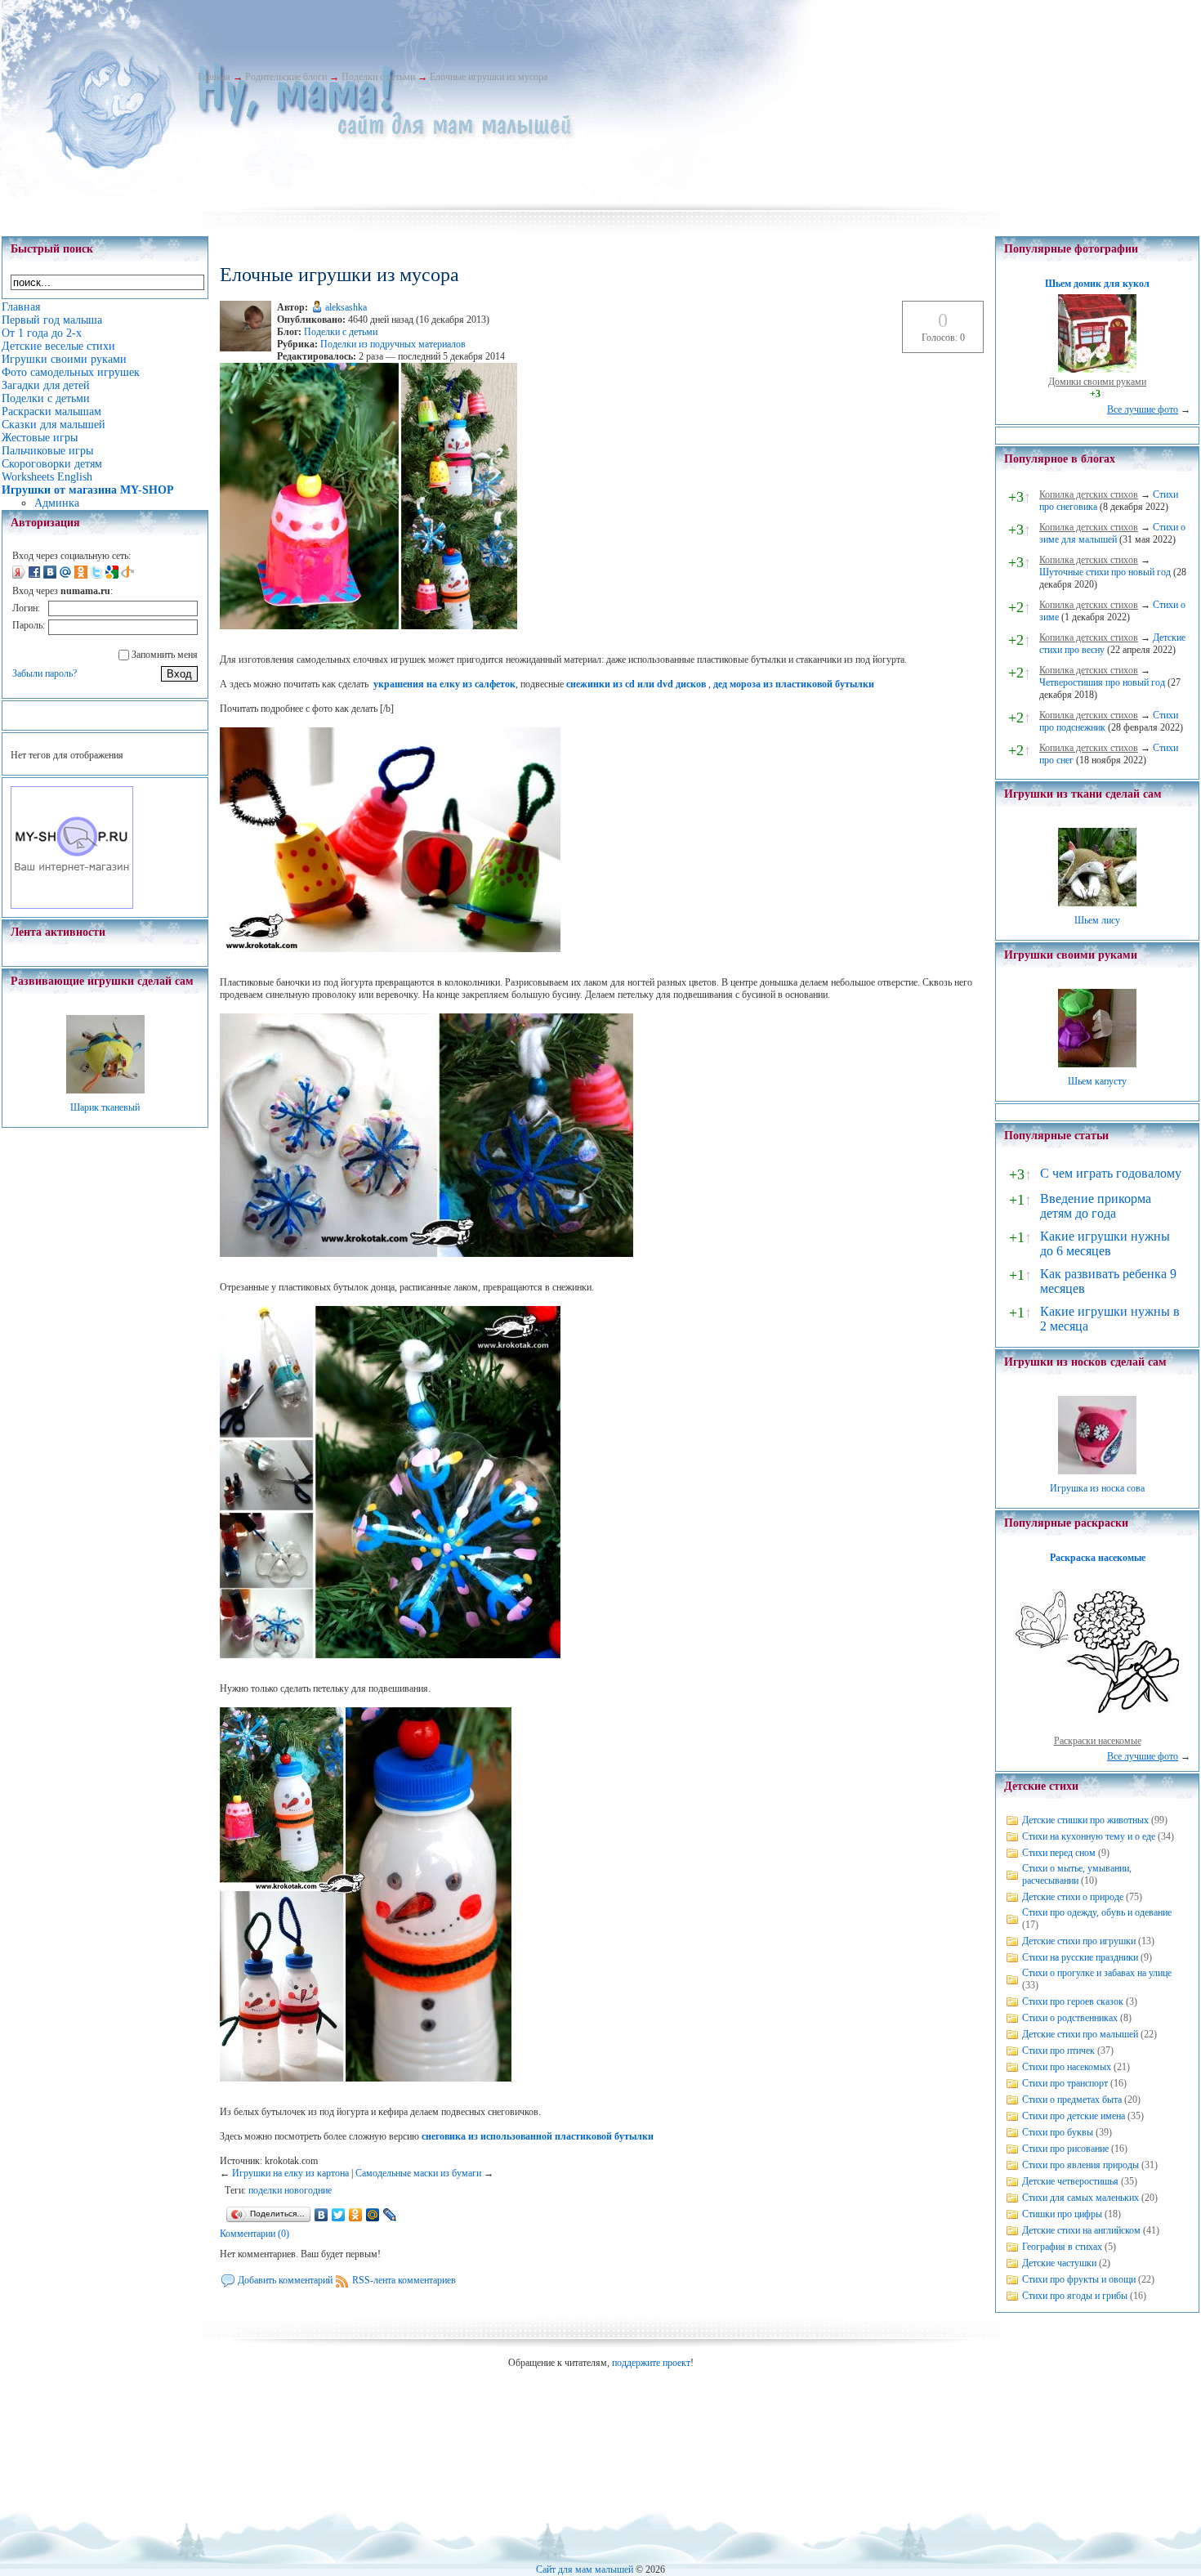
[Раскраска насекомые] (1097, 1729)
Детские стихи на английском (1081, 2230)
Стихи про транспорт (1065, 2083)
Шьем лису (1097, 920)
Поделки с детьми (378, 77)
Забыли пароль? (45, 673)
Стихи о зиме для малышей (1112, 533)
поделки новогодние (290, 2190)
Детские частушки (1059, 2263)
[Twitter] (339, 2215)
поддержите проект (651, 2363)
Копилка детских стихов (1089, 494)
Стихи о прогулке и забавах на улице (1097, 1973)
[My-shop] (72, 906)
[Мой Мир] (373, 2215)
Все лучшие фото (1143, 409)
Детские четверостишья (1070, 2181)
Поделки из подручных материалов (393, 344)
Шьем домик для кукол (1097, 284)
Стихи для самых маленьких (1080, 2198)
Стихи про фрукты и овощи (1079, 2279)
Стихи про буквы (1058, 2132)
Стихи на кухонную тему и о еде (1089, 1836)
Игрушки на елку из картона (290, 2173)
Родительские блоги (286, 77)
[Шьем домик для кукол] (1097, 369)
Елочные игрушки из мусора (489, 77)
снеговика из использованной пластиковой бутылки (538, 2136)
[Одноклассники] (356, 2215)
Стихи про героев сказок (1073, 2001)
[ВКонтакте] (321, 2215)
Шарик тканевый (105, 1107)
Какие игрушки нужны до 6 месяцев (1105, 1243)
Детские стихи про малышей (1080, 2034)
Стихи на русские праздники (1080, 1957)
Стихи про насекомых (1067, 2067)
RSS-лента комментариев (404, 2280)
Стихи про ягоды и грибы (1075, 2296)
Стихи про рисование (1065, 2149)
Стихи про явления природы (1080, 2165)
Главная (214, 77)
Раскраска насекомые (1098, 1558)
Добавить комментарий (285, 2280)
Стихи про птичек (1058, 2051)
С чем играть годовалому (1111, 1173)
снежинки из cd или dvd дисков (637, 684)
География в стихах (1062, 2247)
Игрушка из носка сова (1097, 1488)
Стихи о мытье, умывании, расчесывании (1077, 1874)
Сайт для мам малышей (585, 2569)
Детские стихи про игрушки (1079, 1941)
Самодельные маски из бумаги (418, 2173)
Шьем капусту (1097, 1081)
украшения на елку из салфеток (444, 684)
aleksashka (346, 307)
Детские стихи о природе (1073, 1897)
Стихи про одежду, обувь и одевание (1097, 1912)
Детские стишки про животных (1085, 1820)
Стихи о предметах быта (1072, 2100)
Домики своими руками (1097, 382)
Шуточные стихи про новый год (1105, 572)
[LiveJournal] (390, 2215)
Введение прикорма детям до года (1096, 1206)
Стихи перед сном (1059, 1853)
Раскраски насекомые (1098, 1741)
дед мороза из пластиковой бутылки (794, 684)
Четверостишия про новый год (1102, 682)
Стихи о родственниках (1070, 2018)
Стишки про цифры (1062, 2214)
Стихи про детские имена (1074, 2116)
